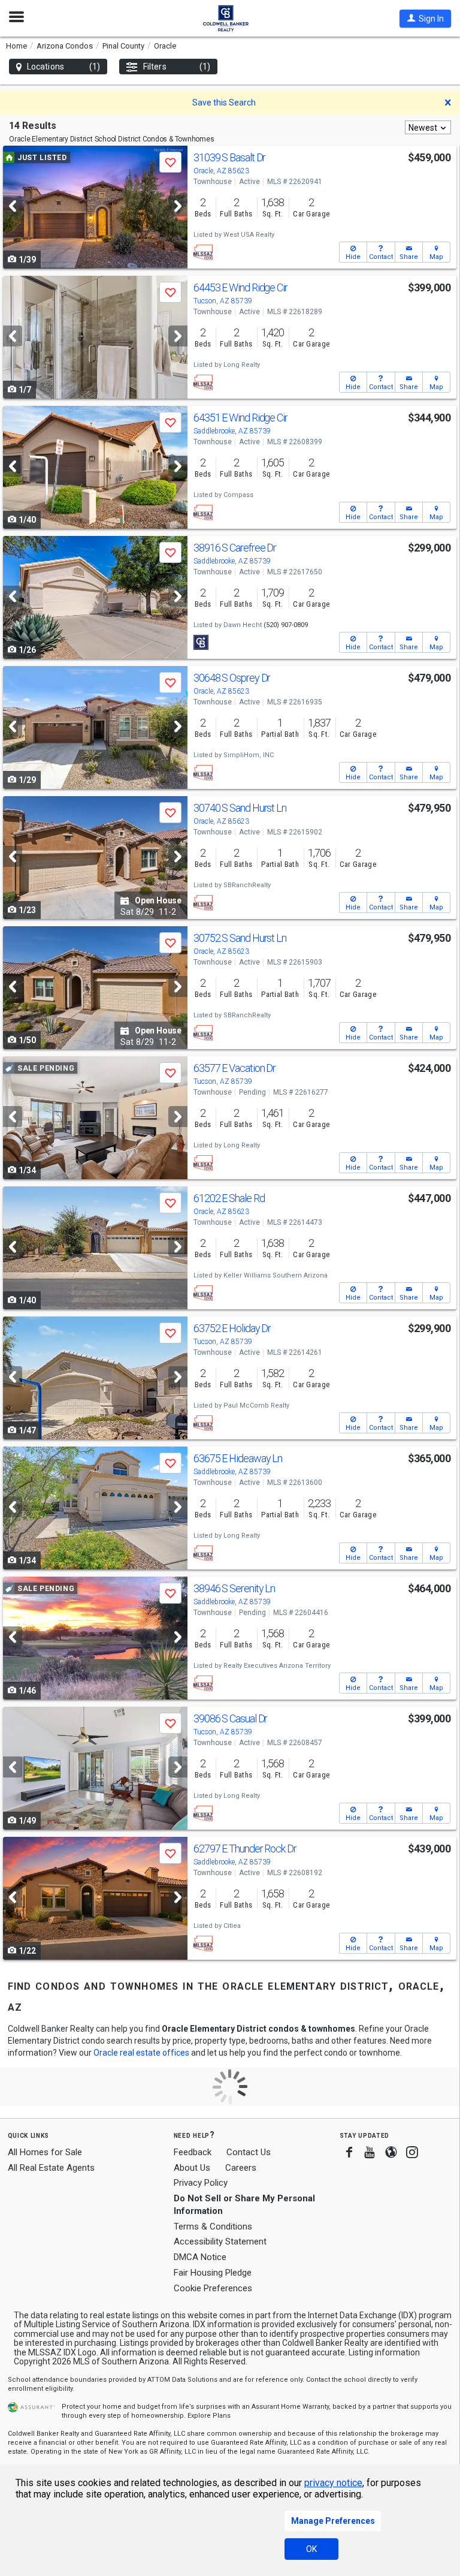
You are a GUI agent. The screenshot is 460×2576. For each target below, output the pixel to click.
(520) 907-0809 (286, 625)
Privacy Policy (201, 2183)
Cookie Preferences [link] (213, 2288)
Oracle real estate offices (141, 2053)
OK (311, 2549)
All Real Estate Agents (51, 2168)
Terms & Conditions (213, 2226)
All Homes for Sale (45, 2152)
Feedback (193, 2152)
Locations (63, 67)
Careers (241, 2168)
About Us (192, 2168)
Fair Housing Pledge (213, 2273)
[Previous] (13, 206)
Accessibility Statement (220, 2241)
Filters (177, 67)
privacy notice (333, 2483)
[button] (425, 19)
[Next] (178, 206)
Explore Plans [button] (209, 2416)
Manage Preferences (333, 2521)
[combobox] (428, 127)
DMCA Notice (200, 2257)
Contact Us (249, 2152)
